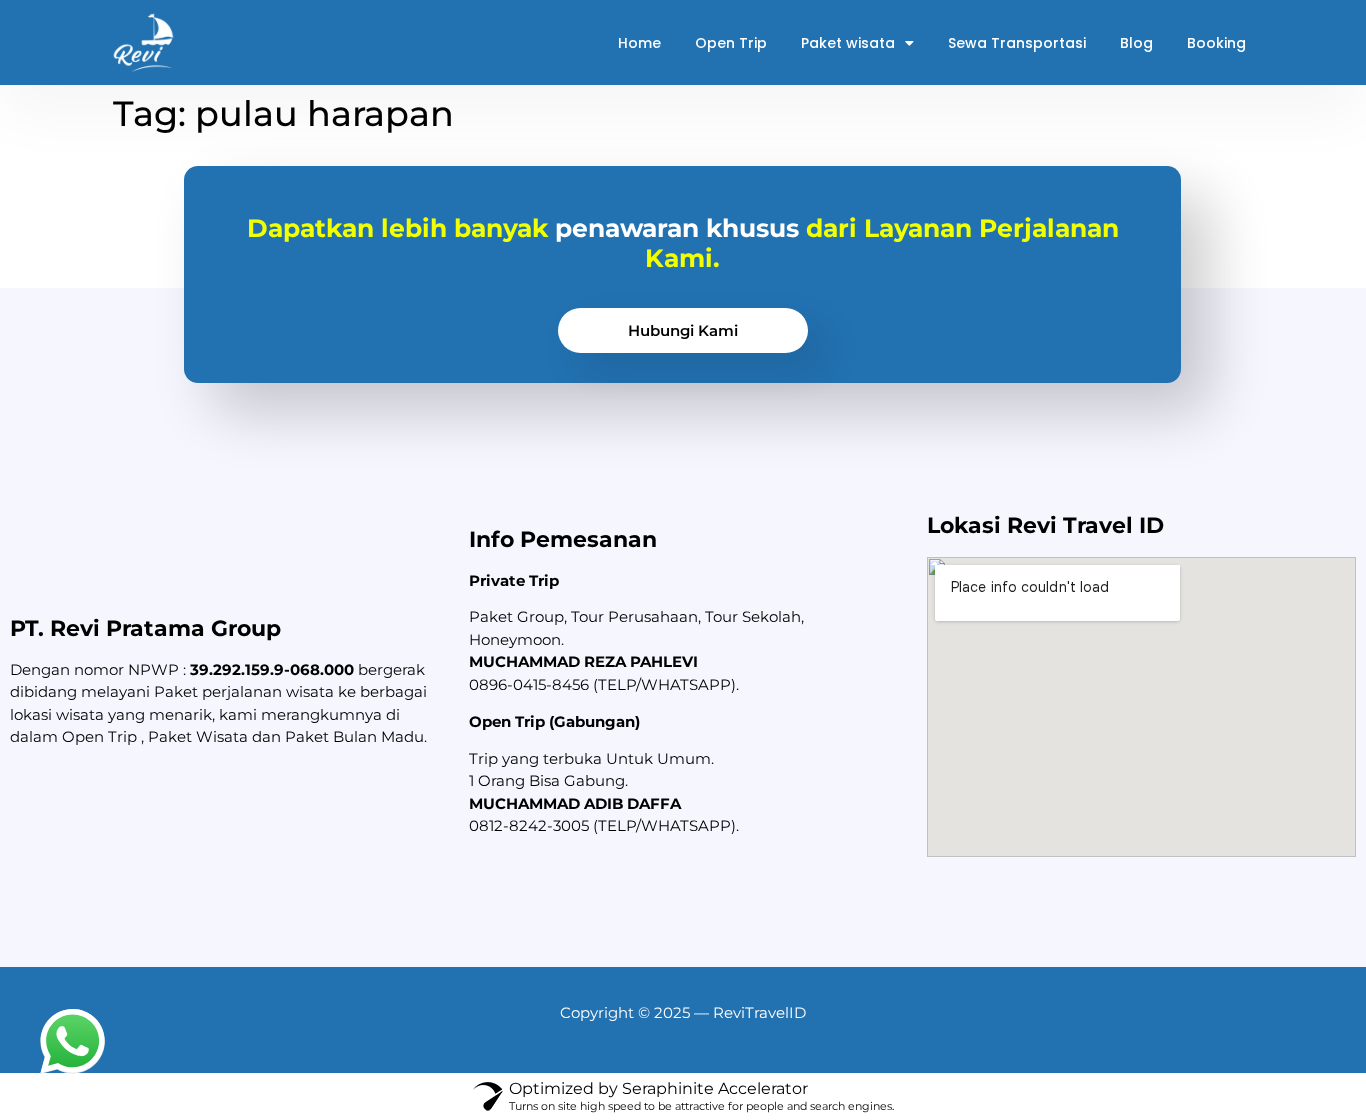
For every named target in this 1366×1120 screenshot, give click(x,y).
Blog (1136, 43)
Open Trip (731, 43)
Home (639, 43)
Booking (1216, 43)
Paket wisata (848, 43)
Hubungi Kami (683, 330)
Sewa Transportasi (1017, 43)
